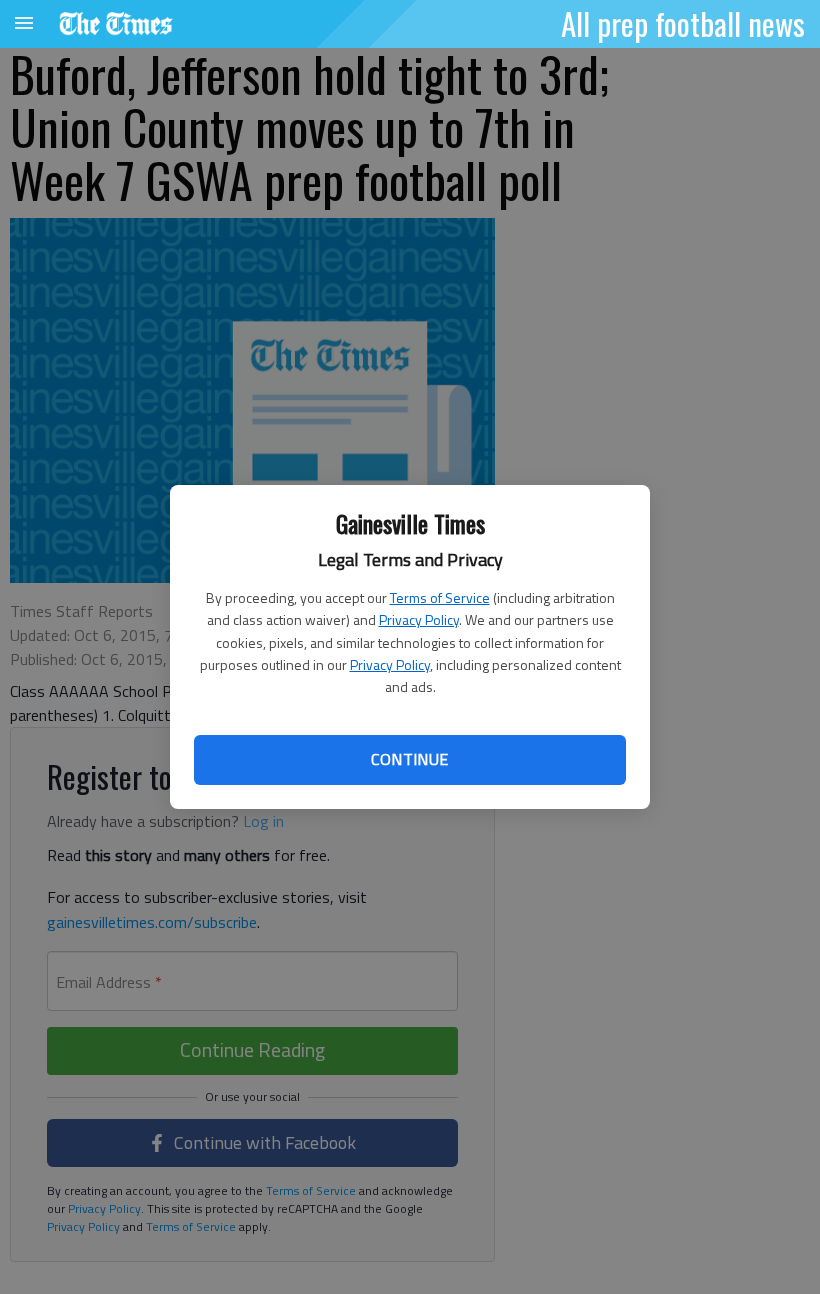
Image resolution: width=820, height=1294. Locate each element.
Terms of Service (440, 597)
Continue (409, 759)
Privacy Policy (419, 619)
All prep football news (683, 23)
